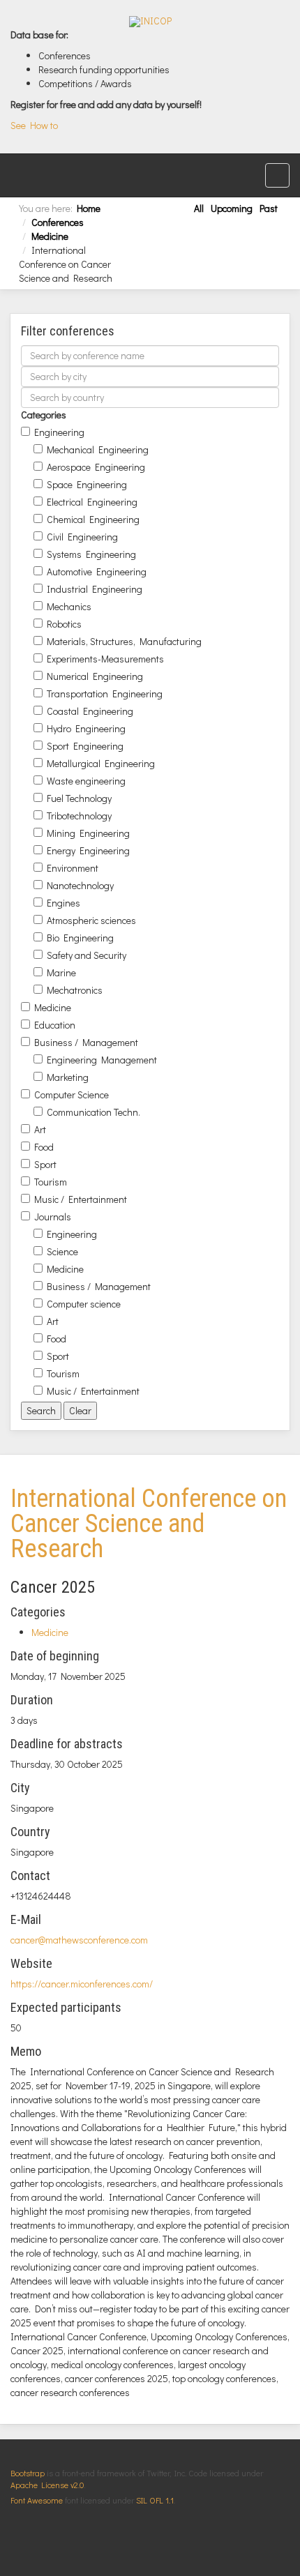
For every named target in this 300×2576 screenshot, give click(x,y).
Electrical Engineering (92, 502)
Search (41, 1410)
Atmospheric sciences (91, 920)
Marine (61, 972)
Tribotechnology (79, 816)
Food (44, 1147)
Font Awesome (37, 2500)
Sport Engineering (85, 746)
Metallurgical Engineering (101, 763)
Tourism (51, 1182)
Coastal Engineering (90, 711)
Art (40, 1129)
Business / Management (86, 1042)
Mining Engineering (88, 833)
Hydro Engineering (86, 728)
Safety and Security (87, 955)
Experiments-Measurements (105, 659)
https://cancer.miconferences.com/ (82, 1984)
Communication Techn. (93, 1112)
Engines (63, 903)
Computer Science (72, 1094)
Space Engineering (87, 484)
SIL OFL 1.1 (155, 2500)
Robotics (64, 624)
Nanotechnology (80, 885)
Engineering (59, 432)
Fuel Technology (79, 798)
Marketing (68, 1077)
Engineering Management (102, 1060)
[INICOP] (150, 22)
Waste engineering (86, 781)
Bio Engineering (80, 938)
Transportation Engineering (105, 694)
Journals (53, 1217)
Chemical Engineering (93, 519)
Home (89, 208)
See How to (34, 125)
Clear (80, 1410)
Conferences (58, 222)
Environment (73, 868)
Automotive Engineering (97, 571)
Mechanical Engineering (98, 449)
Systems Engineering (91, 554)
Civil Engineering (82, 537)
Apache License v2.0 (47, 2485)
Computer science (84, 1304)
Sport (45, 1164)
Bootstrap (28, 2473)
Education (55, 1025)
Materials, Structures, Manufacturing (124, 641)
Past (269, 208)
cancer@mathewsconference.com (79, 1940)
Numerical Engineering (95, 676)
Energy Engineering (88, 850)
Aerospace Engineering (96, 467)
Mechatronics (75, 990)
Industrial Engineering (95, 589)
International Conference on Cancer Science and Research (149, 1524)
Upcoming (232, 208)
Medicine (50, 236)
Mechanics (69, 606)
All (199, 208)
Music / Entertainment (81, 1199)
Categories (44, 415)
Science (62, 1251)
